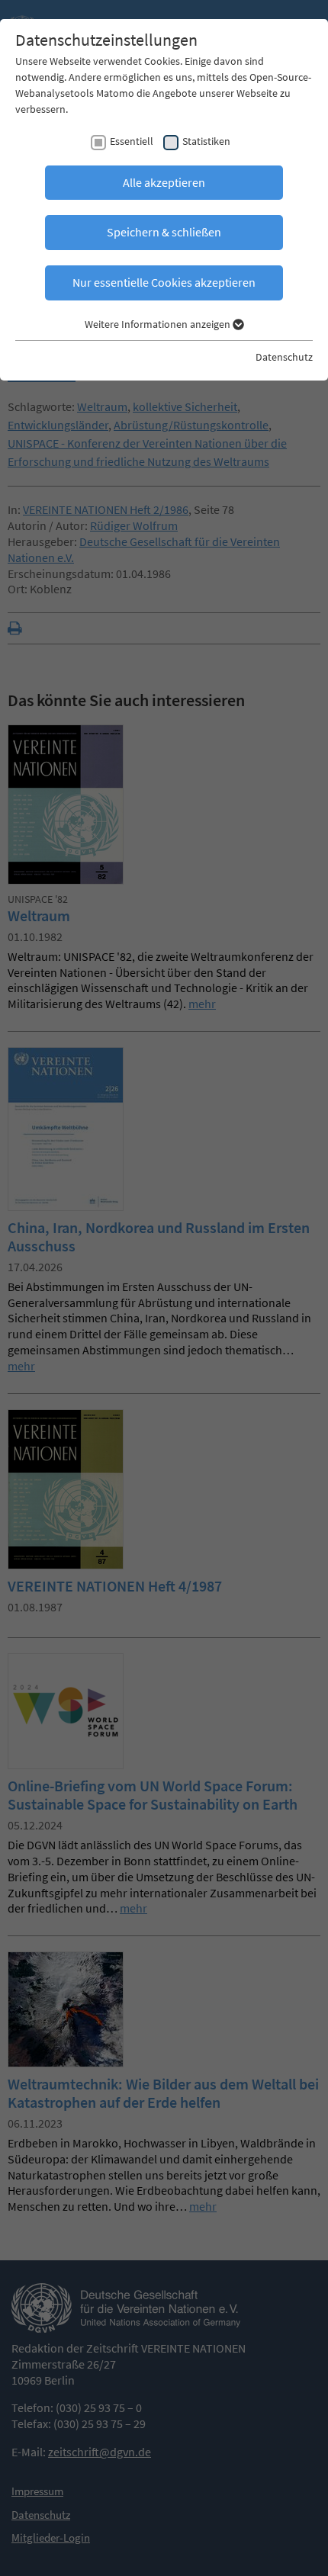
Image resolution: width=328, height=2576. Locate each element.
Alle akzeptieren (164, 182)
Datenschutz (284, 357)
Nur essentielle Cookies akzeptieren (164, 282)
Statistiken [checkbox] (206, 141)
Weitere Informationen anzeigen (159, 324)
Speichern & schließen (164, 232)
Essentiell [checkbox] (132, 141)
